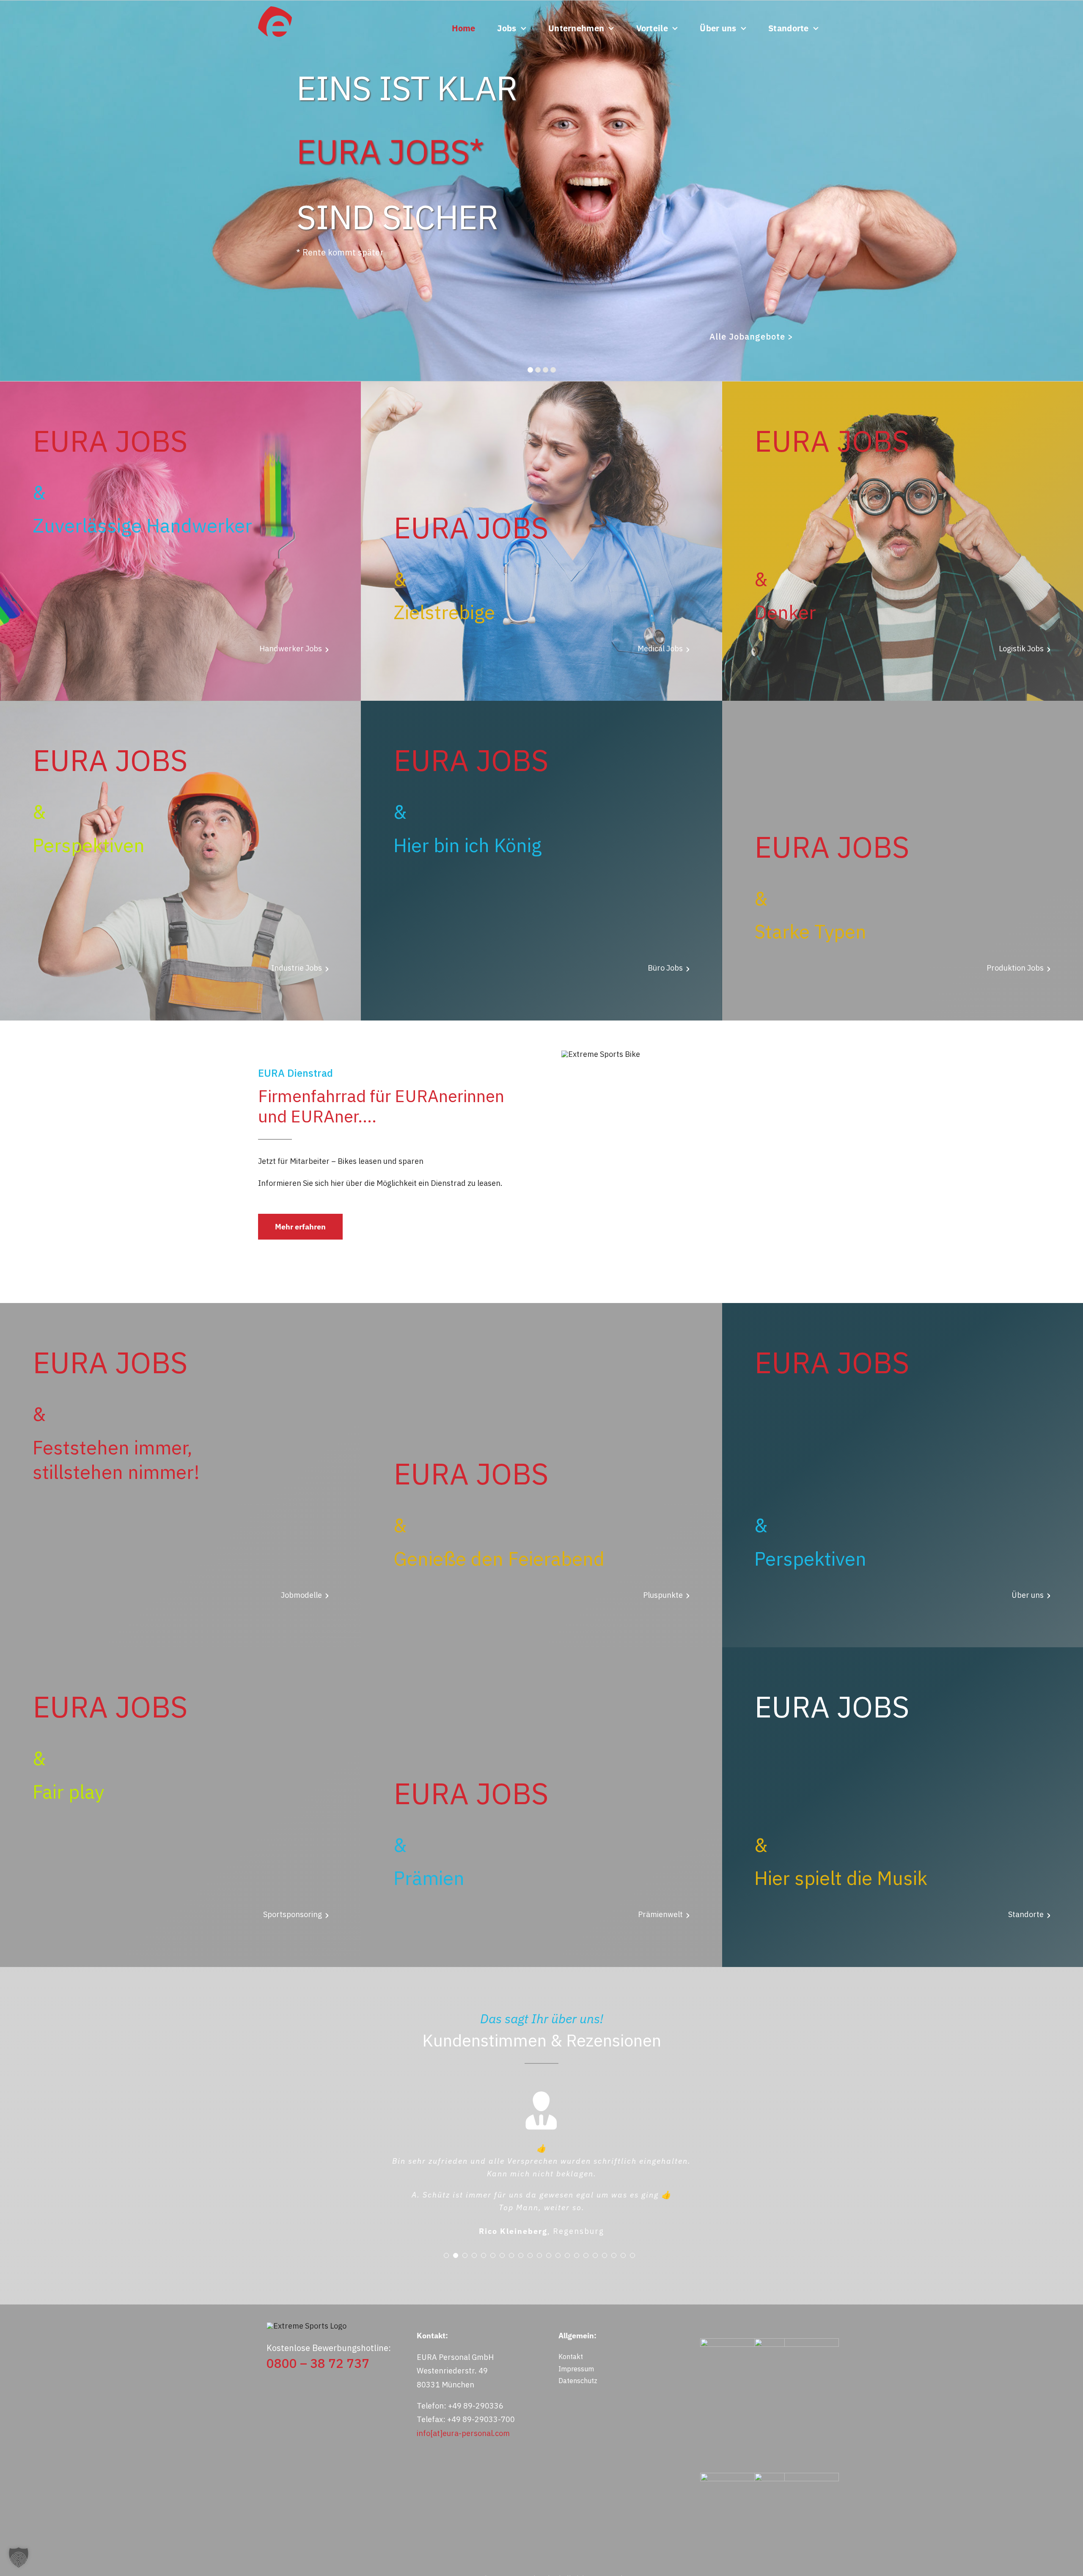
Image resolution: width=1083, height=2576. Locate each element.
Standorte (1026, 1914)
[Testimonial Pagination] (446, 2302)
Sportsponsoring (293, 1914)
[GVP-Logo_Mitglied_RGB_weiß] (742, 2388)
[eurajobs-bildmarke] (275, 10)
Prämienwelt (660, 1914)
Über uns (1028, 1595)
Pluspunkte (663, 1595)
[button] (19, 2557)
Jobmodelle (301, 1595)
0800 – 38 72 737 (318, 2410)
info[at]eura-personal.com (463, 2480)
